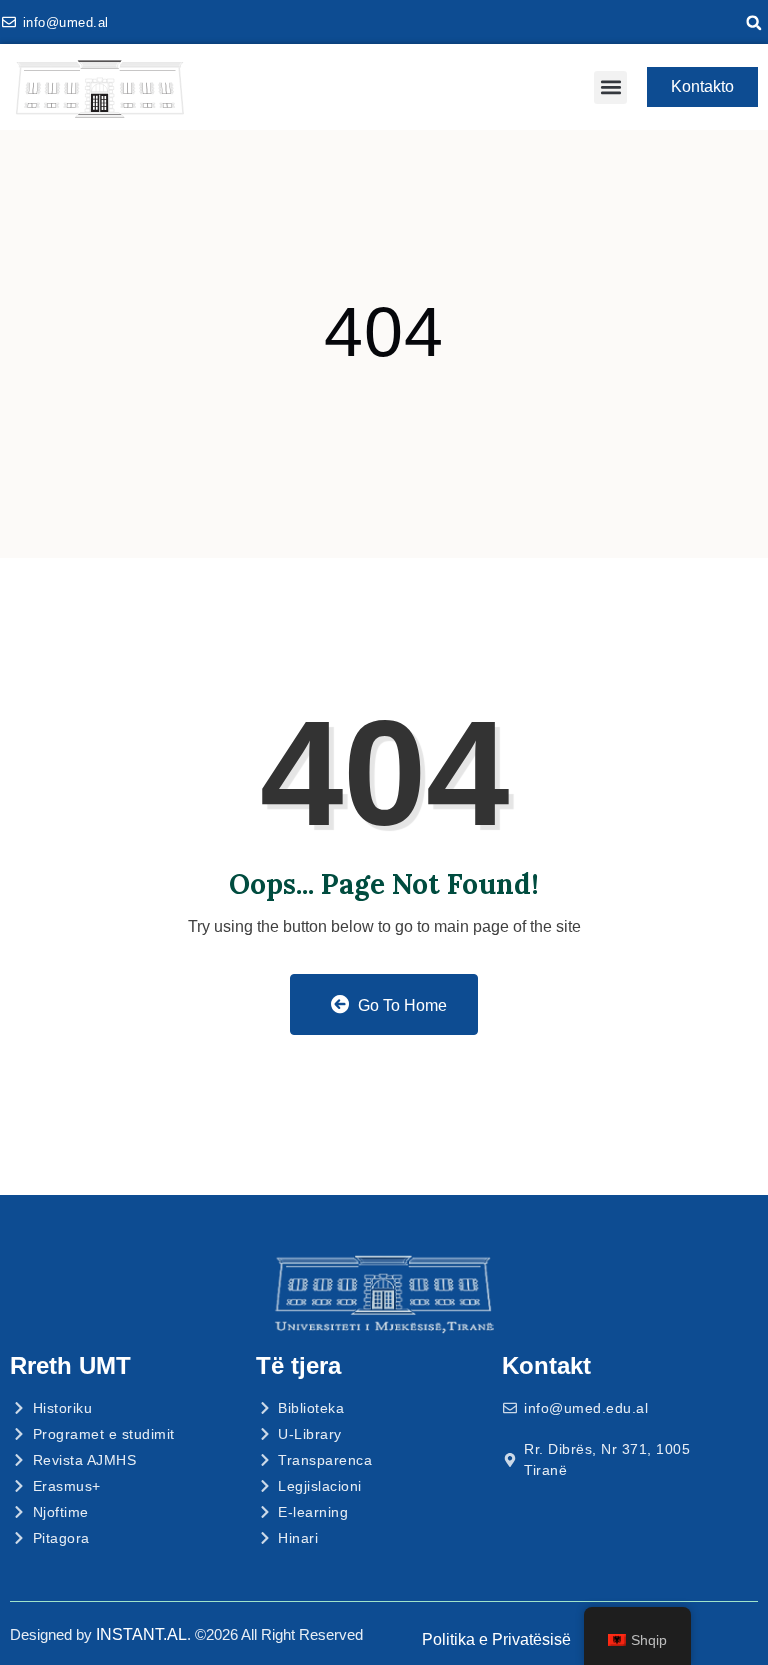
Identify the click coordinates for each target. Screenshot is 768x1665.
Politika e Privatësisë (496, 1639)
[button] (754, 23)
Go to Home (400, 1005)
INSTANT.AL (141, 1634)
